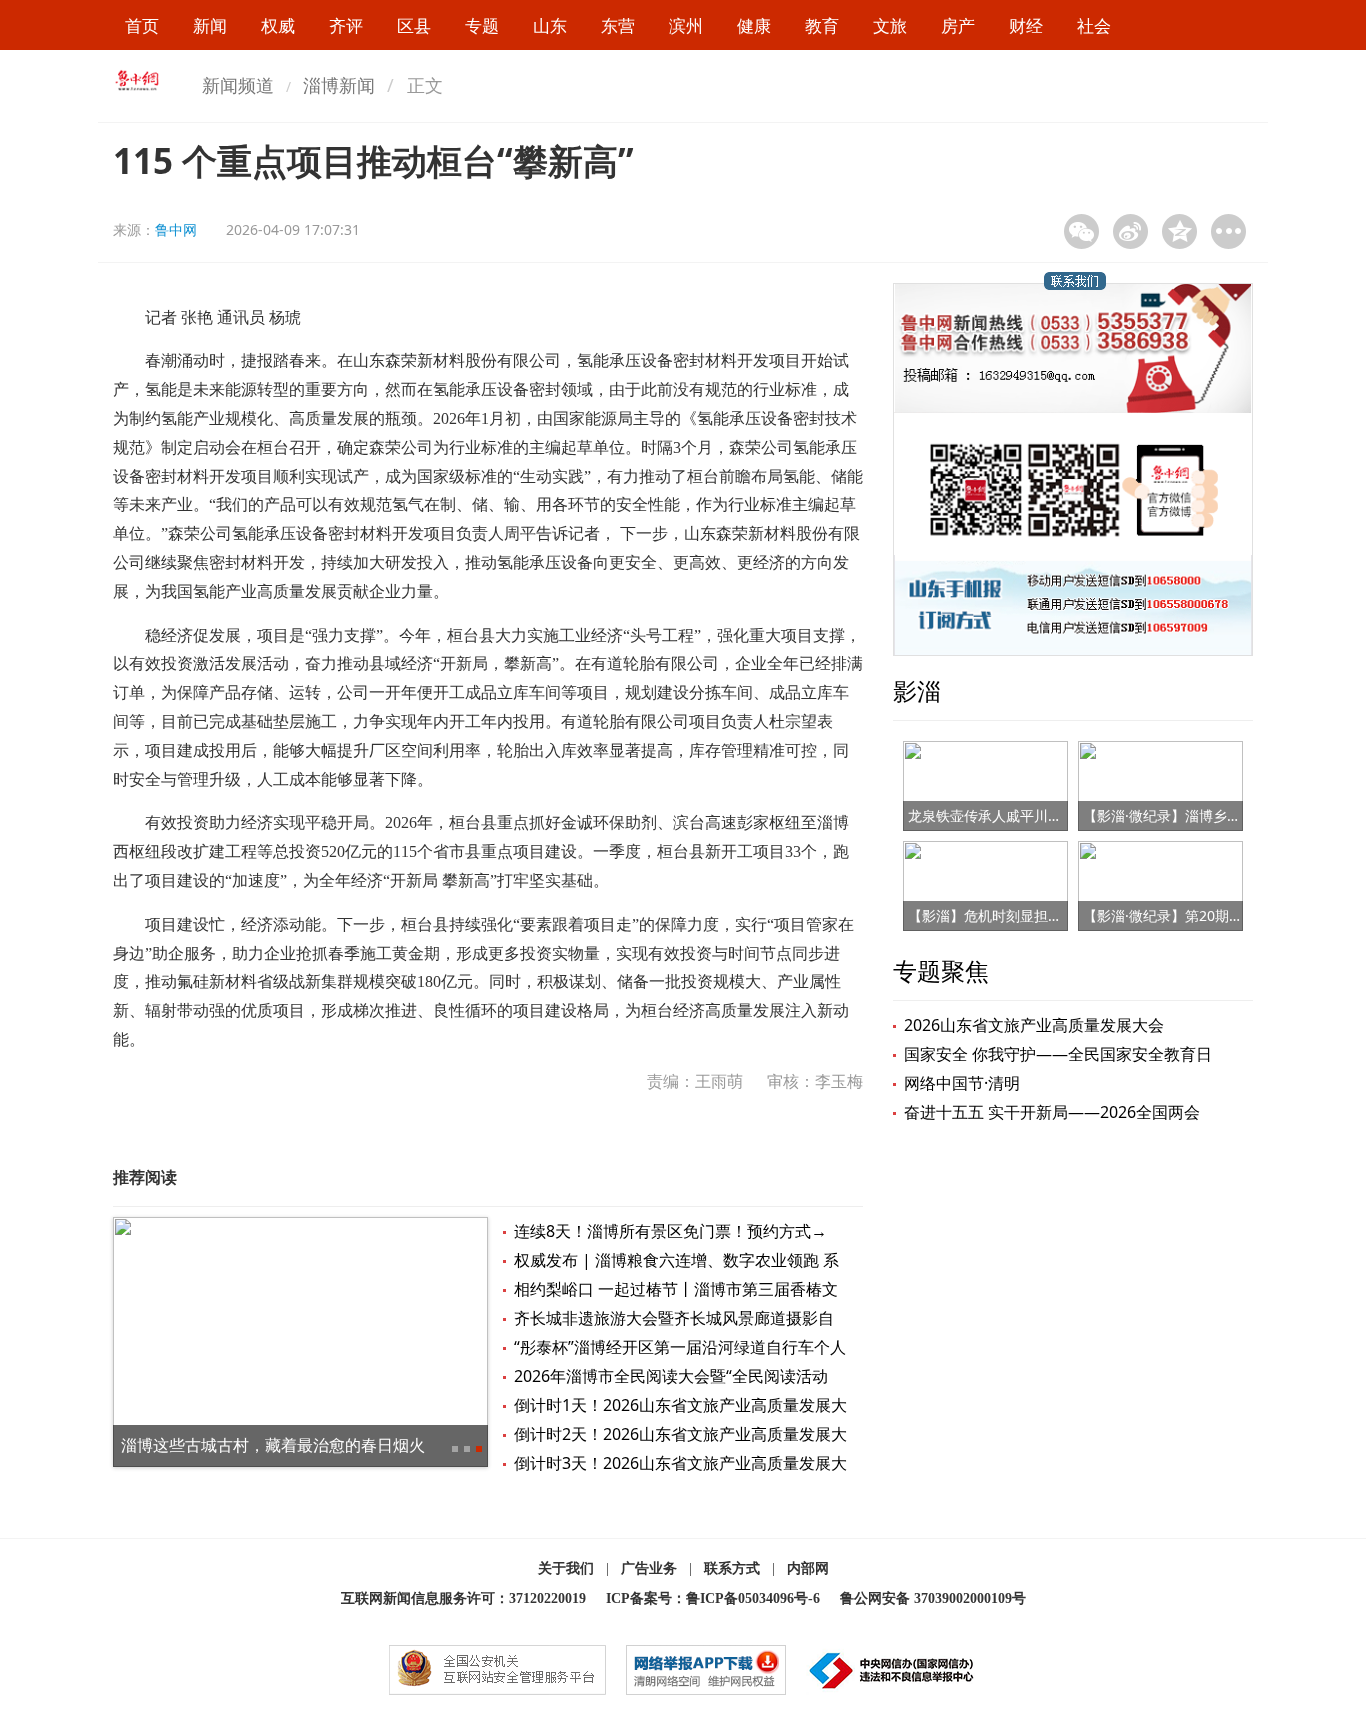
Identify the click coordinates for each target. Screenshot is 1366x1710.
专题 (482, 25)
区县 (414, 25)
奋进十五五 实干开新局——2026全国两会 (1052, 1112)
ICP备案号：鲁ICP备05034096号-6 (713, 1598)
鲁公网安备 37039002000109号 (933, 1598)
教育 (822, 25)
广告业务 (649, 1568)
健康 (754, 25)
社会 (1094, 25)
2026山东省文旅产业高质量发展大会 (1034, 1025)
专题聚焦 (941, 970)
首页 (142, 25)
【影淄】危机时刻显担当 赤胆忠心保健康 (1036, 915)
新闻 (210, 25)
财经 (1026, 25)
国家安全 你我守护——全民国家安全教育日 (1058, 1054)
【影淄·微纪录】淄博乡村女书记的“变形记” (1216, 815)
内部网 (808, 1568)
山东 (550, 25)
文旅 (890, 25)
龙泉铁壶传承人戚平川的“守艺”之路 (1018, 815)
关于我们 (566, 1568)
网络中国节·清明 (962, 1083)
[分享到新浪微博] (1130, 231)
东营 (618, 25)
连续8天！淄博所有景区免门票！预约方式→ (670, 1231)
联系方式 (732, 1568)
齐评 (346, 25)
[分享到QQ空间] (1179, 231)
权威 (278, 25)
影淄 (917, 690)
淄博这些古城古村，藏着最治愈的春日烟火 (273, 1445)
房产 (958, 25)
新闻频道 (238, 85)
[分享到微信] (1081, 231)
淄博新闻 (339, 85)
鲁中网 (176, 229)
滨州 (686, 25)
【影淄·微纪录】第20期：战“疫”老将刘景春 (1217, 915)
